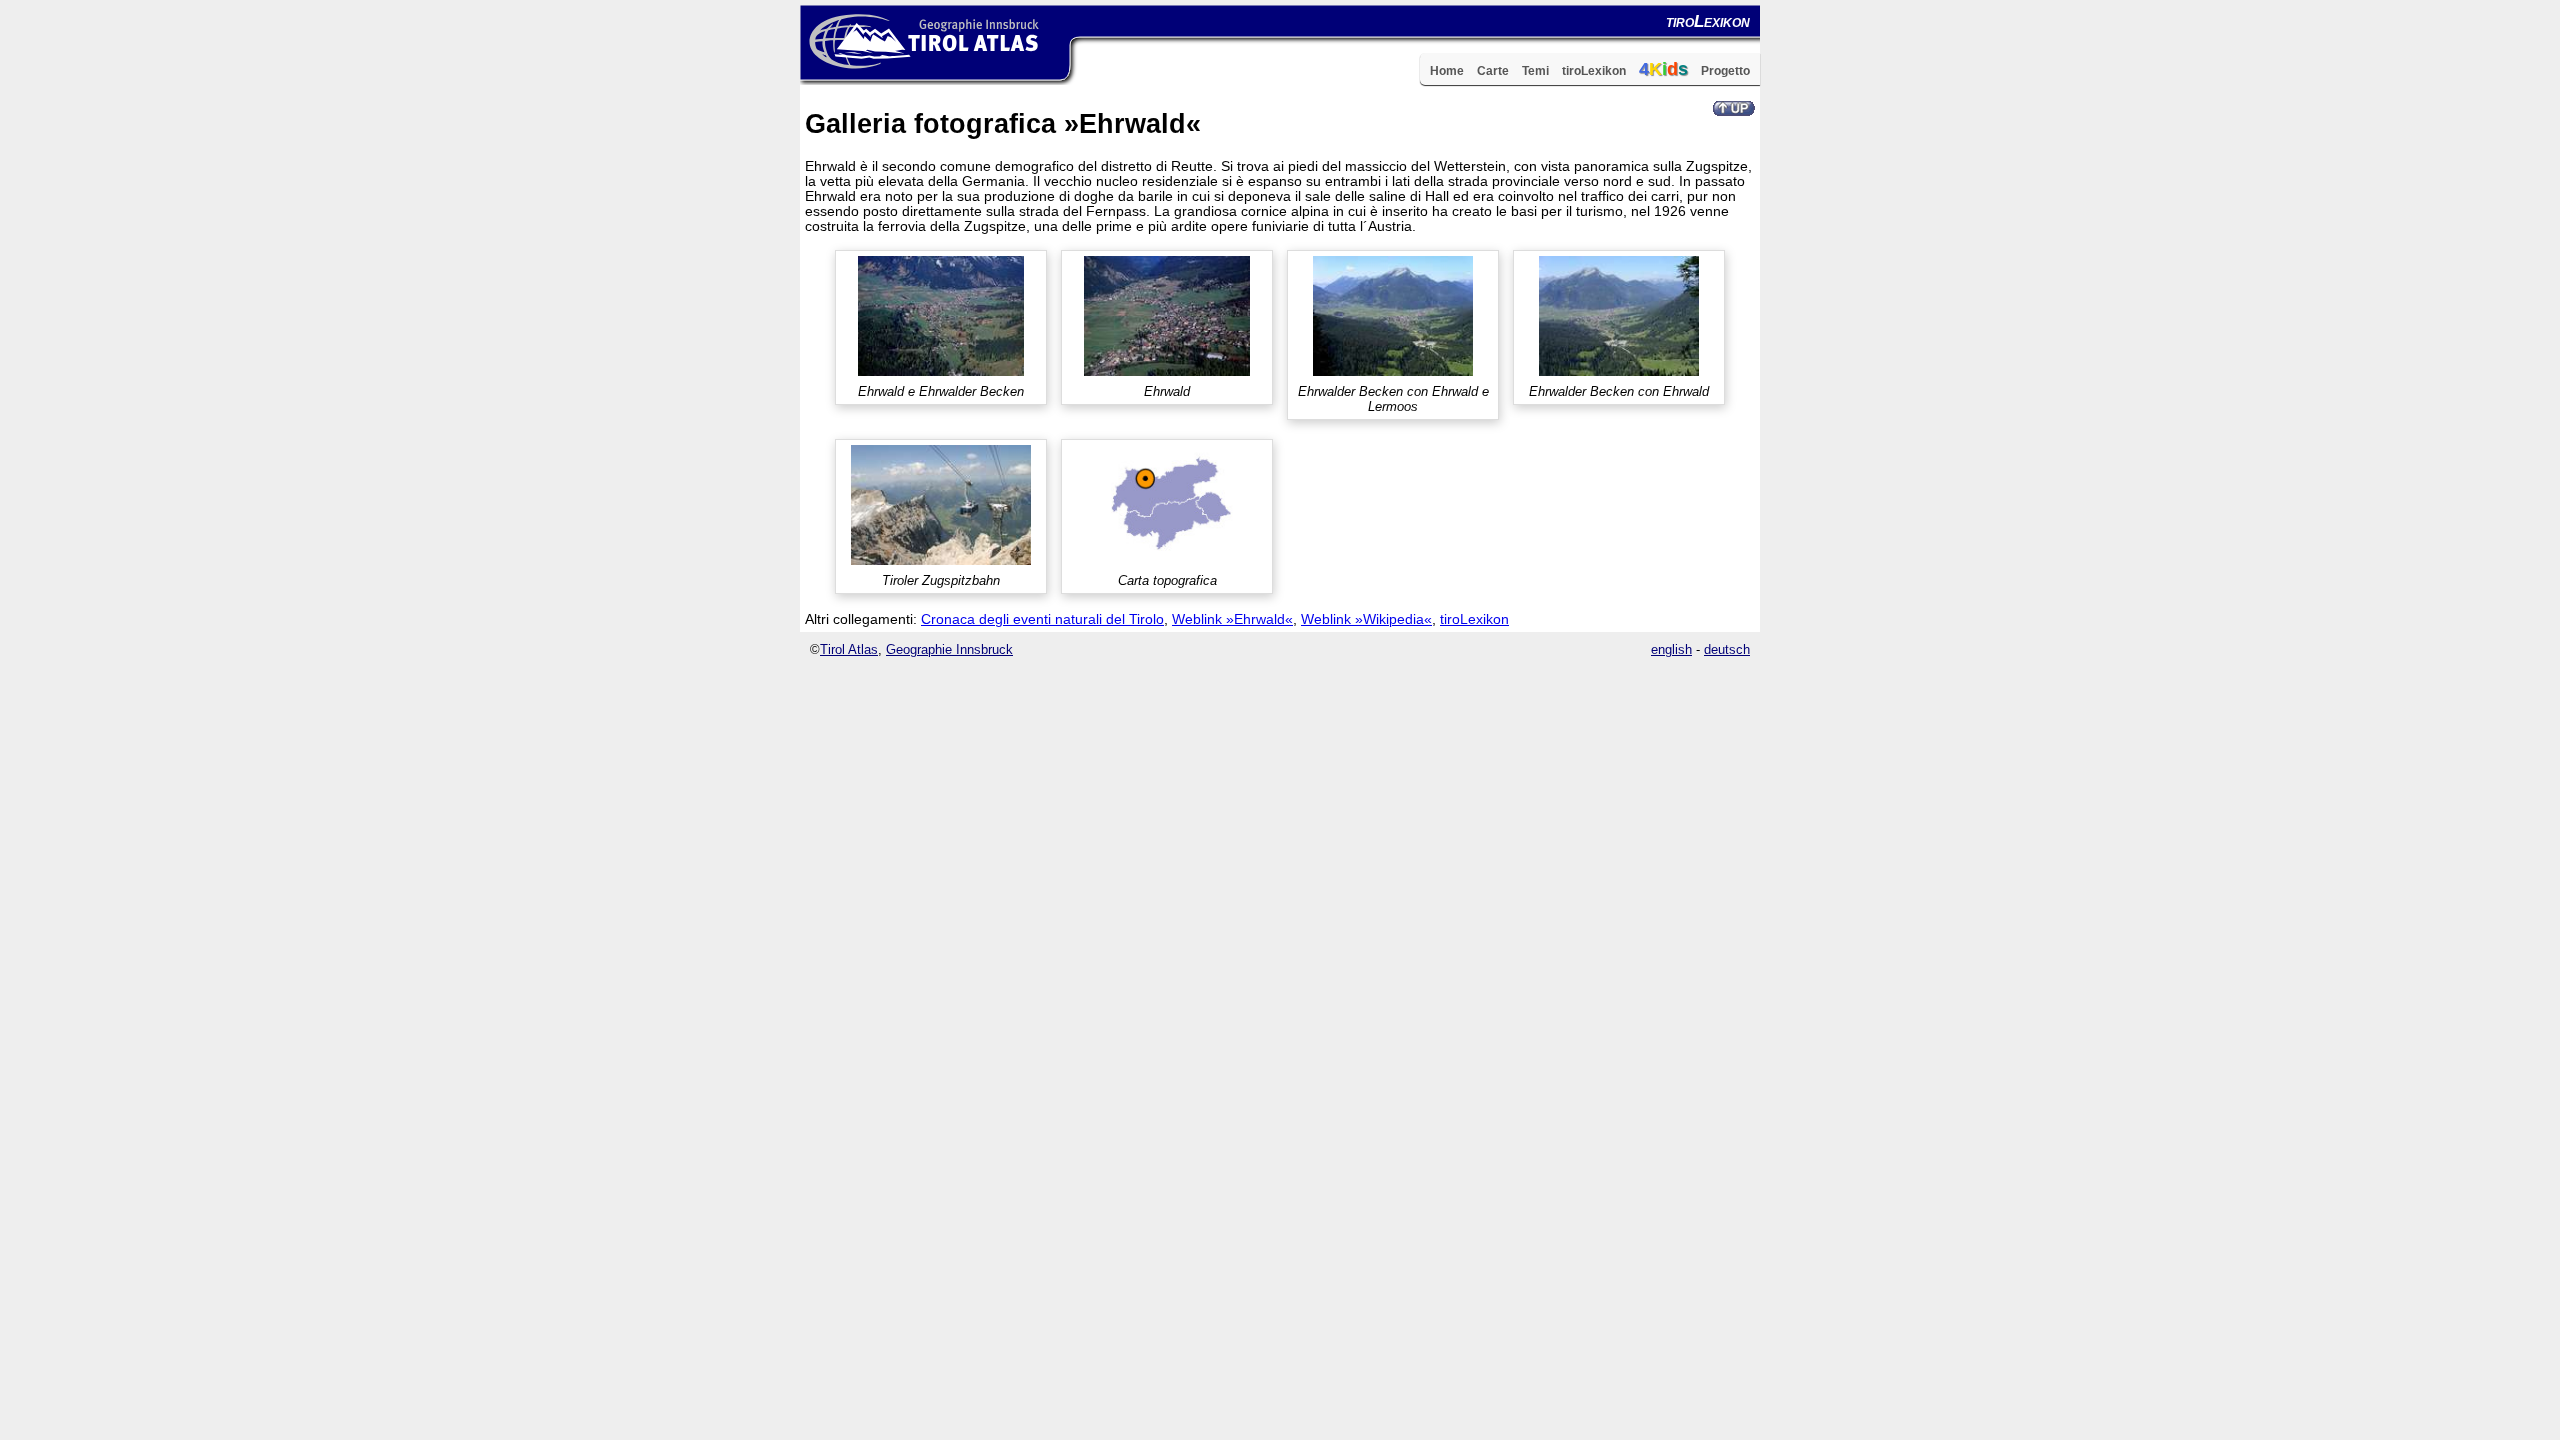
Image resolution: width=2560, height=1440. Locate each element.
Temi (1535, 71)
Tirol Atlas (849, 649)
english (1671, 649)
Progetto (1725, 71)
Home (1447, 71)
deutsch (1727, 649)
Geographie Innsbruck (949, 649)
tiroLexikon (1594, 71)
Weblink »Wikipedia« (1366, 619)
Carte (1493, 71)
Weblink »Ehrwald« (1232, 619)
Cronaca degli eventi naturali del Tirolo (1042, 619)
